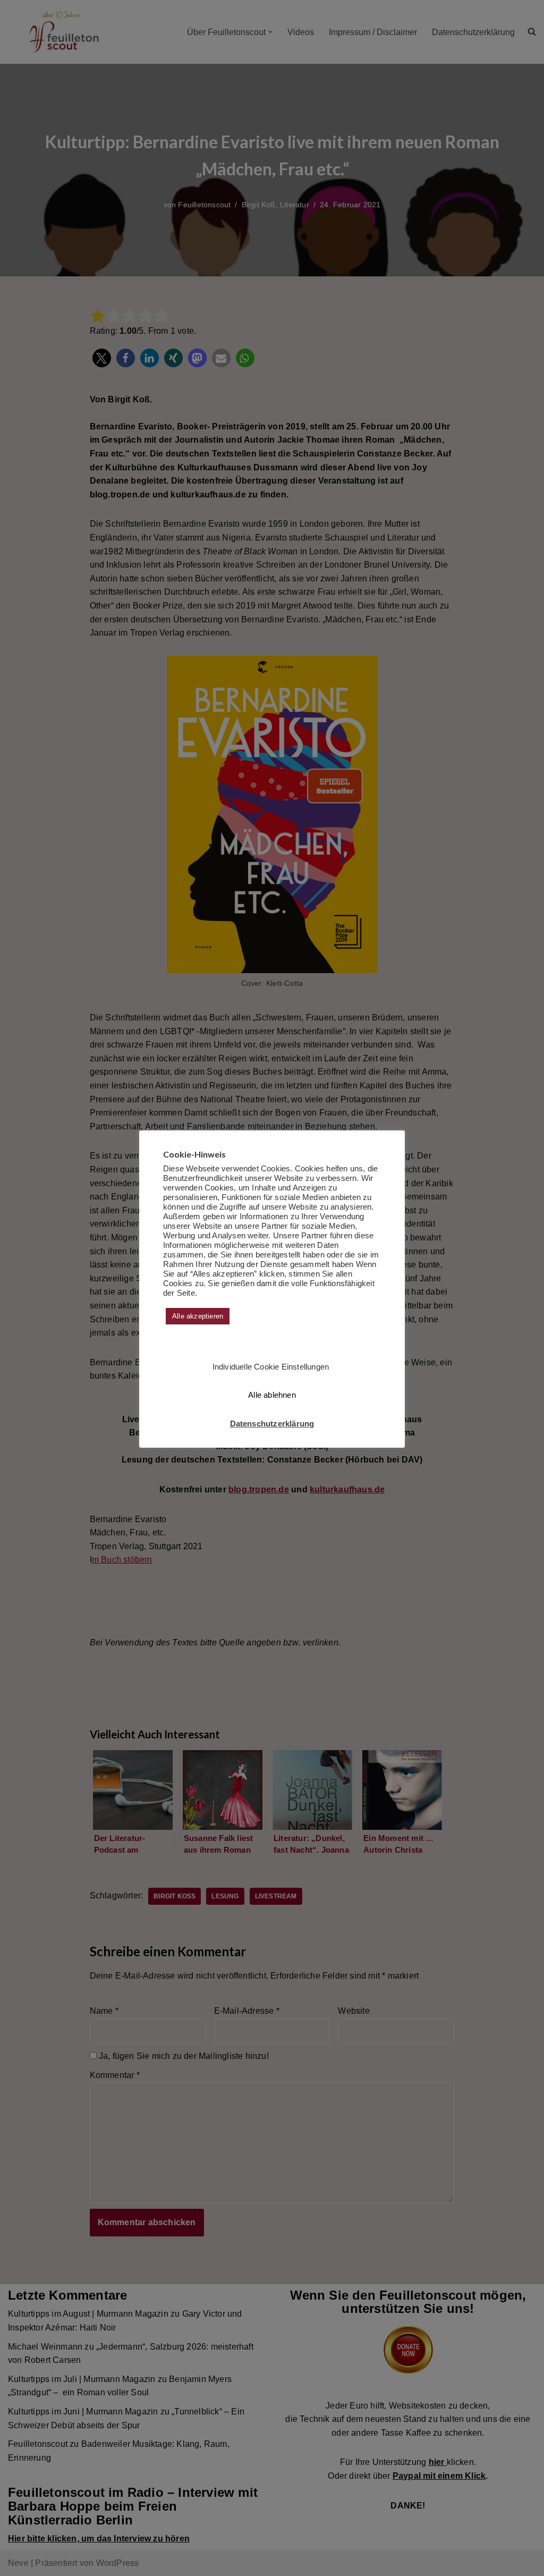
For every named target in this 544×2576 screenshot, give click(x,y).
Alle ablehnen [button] (272, 1395)
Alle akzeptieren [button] (198, 1316)
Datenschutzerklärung (272, 1424)
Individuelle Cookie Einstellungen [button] (271, 1367)
